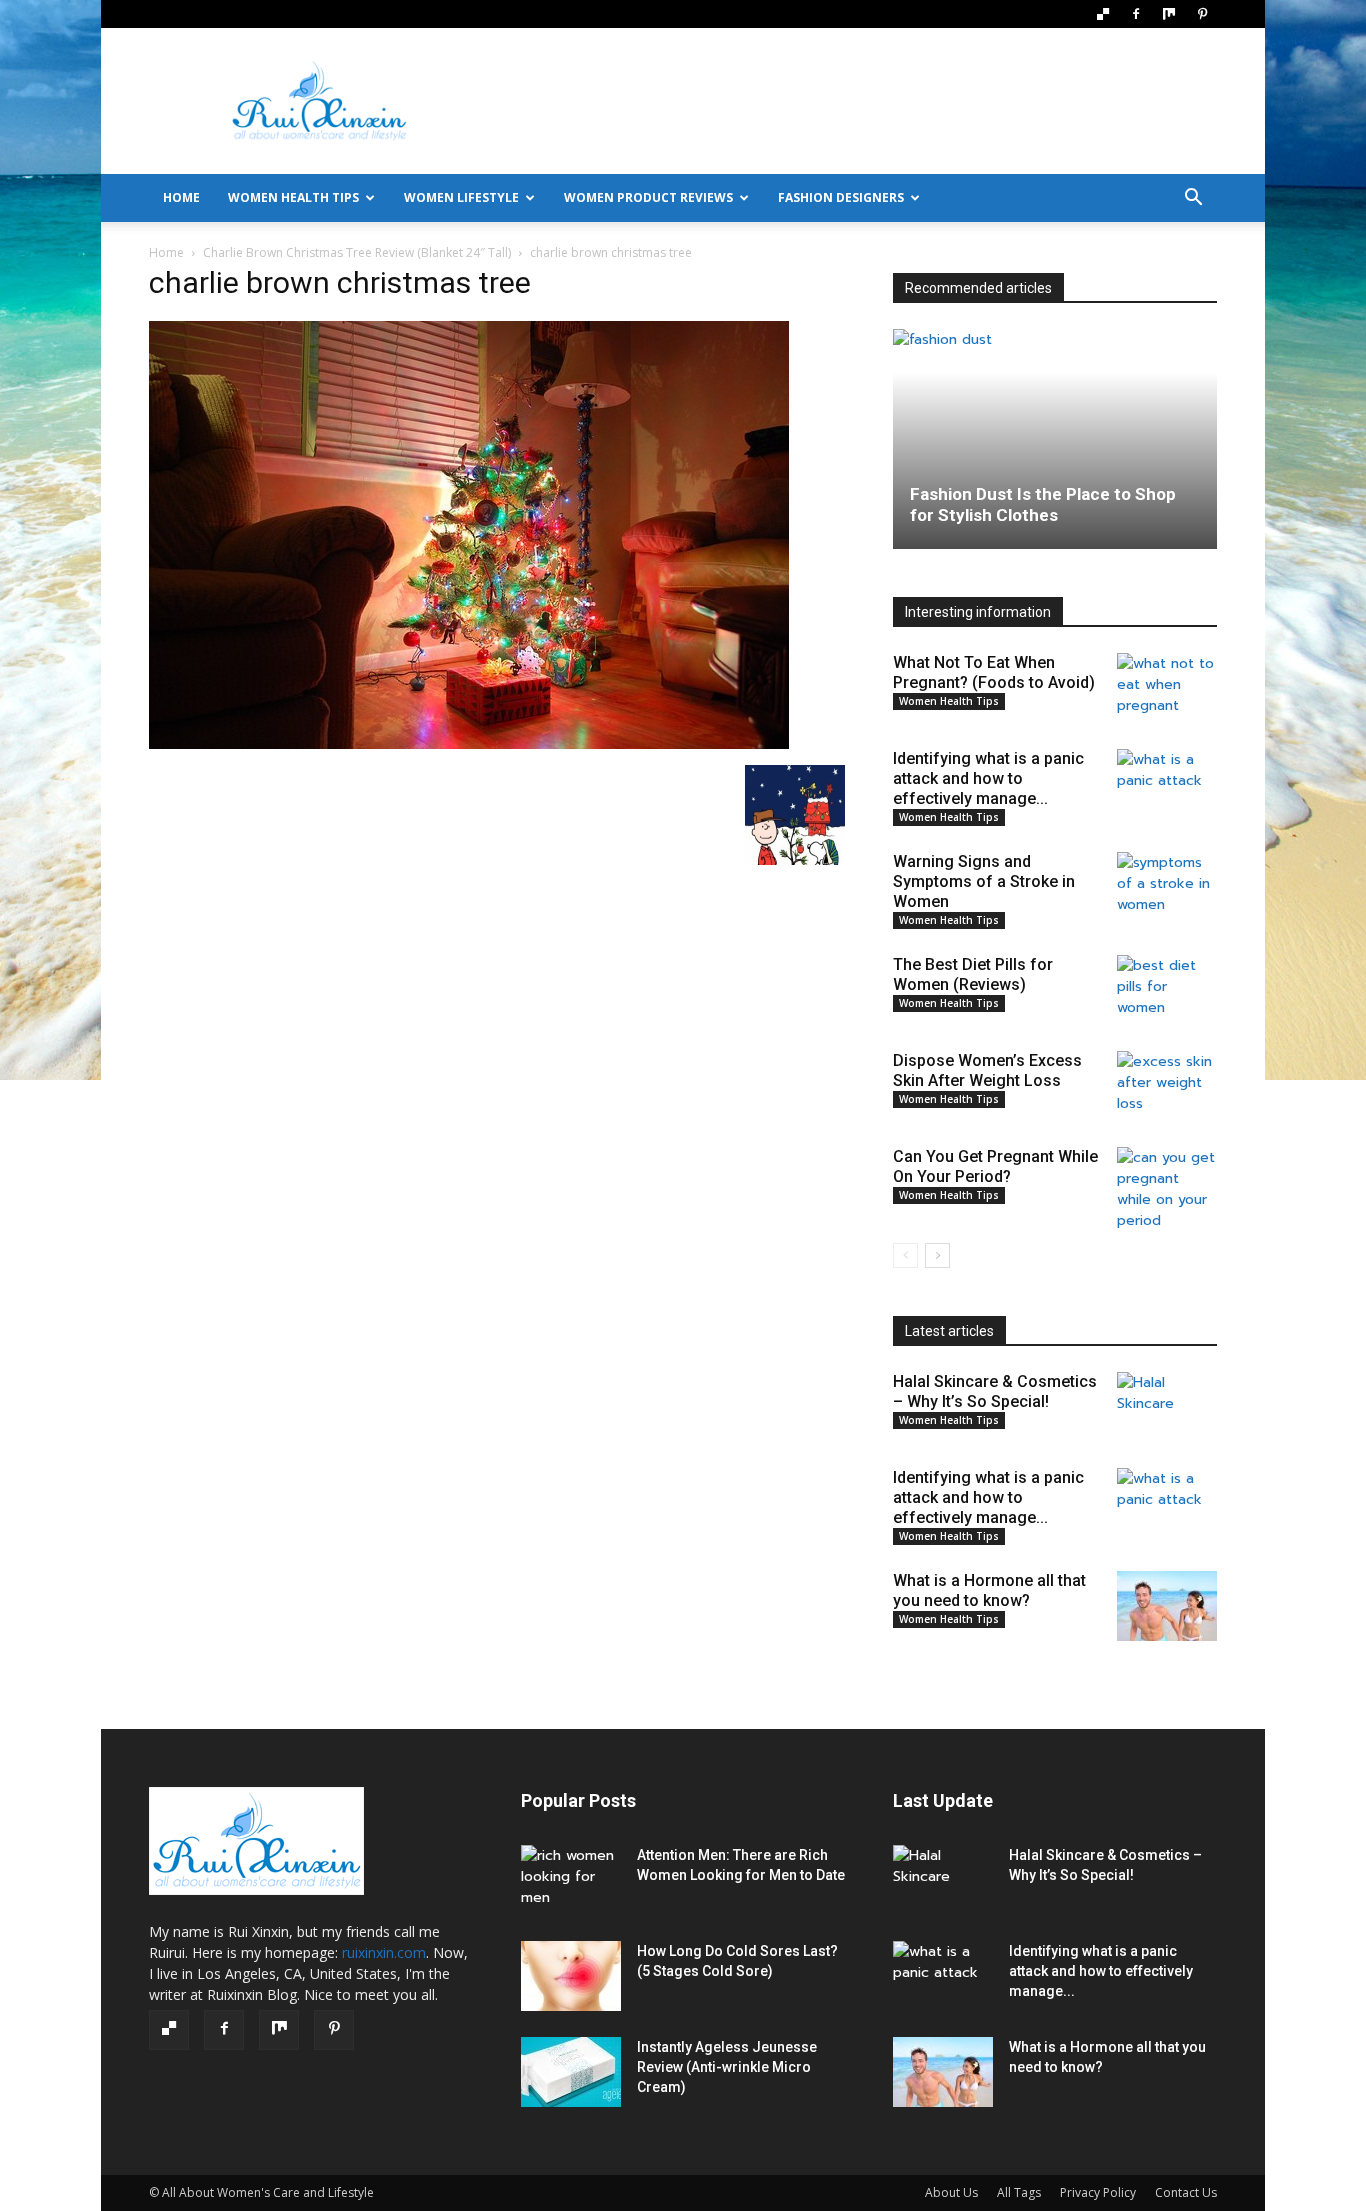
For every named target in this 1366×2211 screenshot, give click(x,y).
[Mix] (1169, 14)
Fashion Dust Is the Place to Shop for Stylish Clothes (1043, 504)
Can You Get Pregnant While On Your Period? (995, 1166)
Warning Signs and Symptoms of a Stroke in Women (984, 881)
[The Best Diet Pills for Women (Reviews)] (1167, 990)
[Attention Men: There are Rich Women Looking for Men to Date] (571, 1880)
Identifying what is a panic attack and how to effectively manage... (988, 778)
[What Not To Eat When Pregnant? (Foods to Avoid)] (1167, 688)
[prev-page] (905, 1255)
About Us (951, 2192)
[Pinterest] (1202, 14)
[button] (1193, 199)
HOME (181, 197)
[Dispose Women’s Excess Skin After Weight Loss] (1167, 1086)
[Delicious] (1103, 14)
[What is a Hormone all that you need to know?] (1167, 1606)
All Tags (1019, 2192)
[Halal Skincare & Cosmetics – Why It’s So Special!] (1167, 1407)
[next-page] (937, 1255)
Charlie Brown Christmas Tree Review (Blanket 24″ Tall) (357, 252)
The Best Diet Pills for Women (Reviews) (973, 974)
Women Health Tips (293, 197)
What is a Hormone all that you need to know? (989, 1590)
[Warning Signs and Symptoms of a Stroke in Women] (1167, 887)
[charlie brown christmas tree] (469, 744)
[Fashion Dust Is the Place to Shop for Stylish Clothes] (1055, 439)
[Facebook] (1136, 14)
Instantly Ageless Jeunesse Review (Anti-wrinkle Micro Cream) (727, 2067)
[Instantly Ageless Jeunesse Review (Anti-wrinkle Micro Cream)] (571, 2072)
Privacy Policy (1098, 2192)
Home (166, 252)
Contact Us (1186, 2192)
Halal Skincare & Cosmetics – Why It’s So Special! (995, 1391)
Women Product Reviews (648, 197)
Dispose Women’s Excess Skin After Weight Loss (987, 1070)
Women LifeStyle (461, 197)
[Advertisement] (853, 101)
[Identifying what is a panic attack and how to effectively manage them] (1167, 784)
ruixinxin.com (384, 1952)
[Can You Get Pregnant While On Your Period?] (1167, 1189)
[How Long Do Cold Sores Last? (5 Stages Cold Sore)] (571, 1976)
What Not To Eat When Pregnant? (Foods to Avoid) (994, 672)
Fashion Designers (841, 197)
